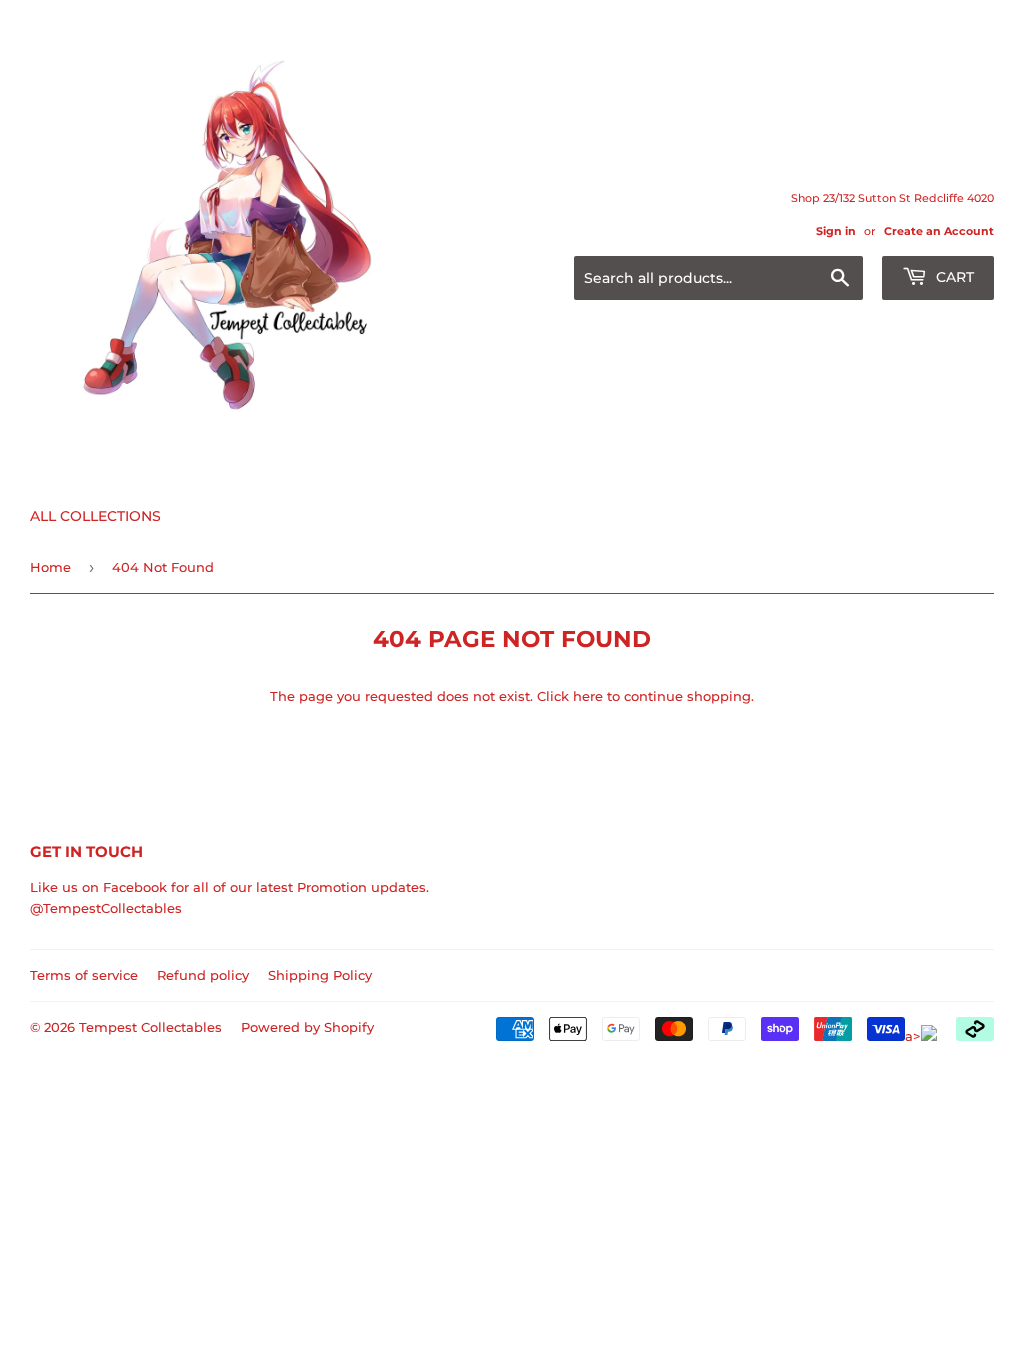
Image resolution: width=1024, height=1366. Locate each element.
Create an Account (939, 231)
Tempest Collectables (150, 1027)
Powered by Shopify (307, 1027)
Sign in (836, 231)
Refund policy (203, 975)
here (588, 696)
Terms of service (84, 975)
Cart (953, 277)
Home (50, 567)
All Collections (95, 516)
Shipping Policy (320, 975)
